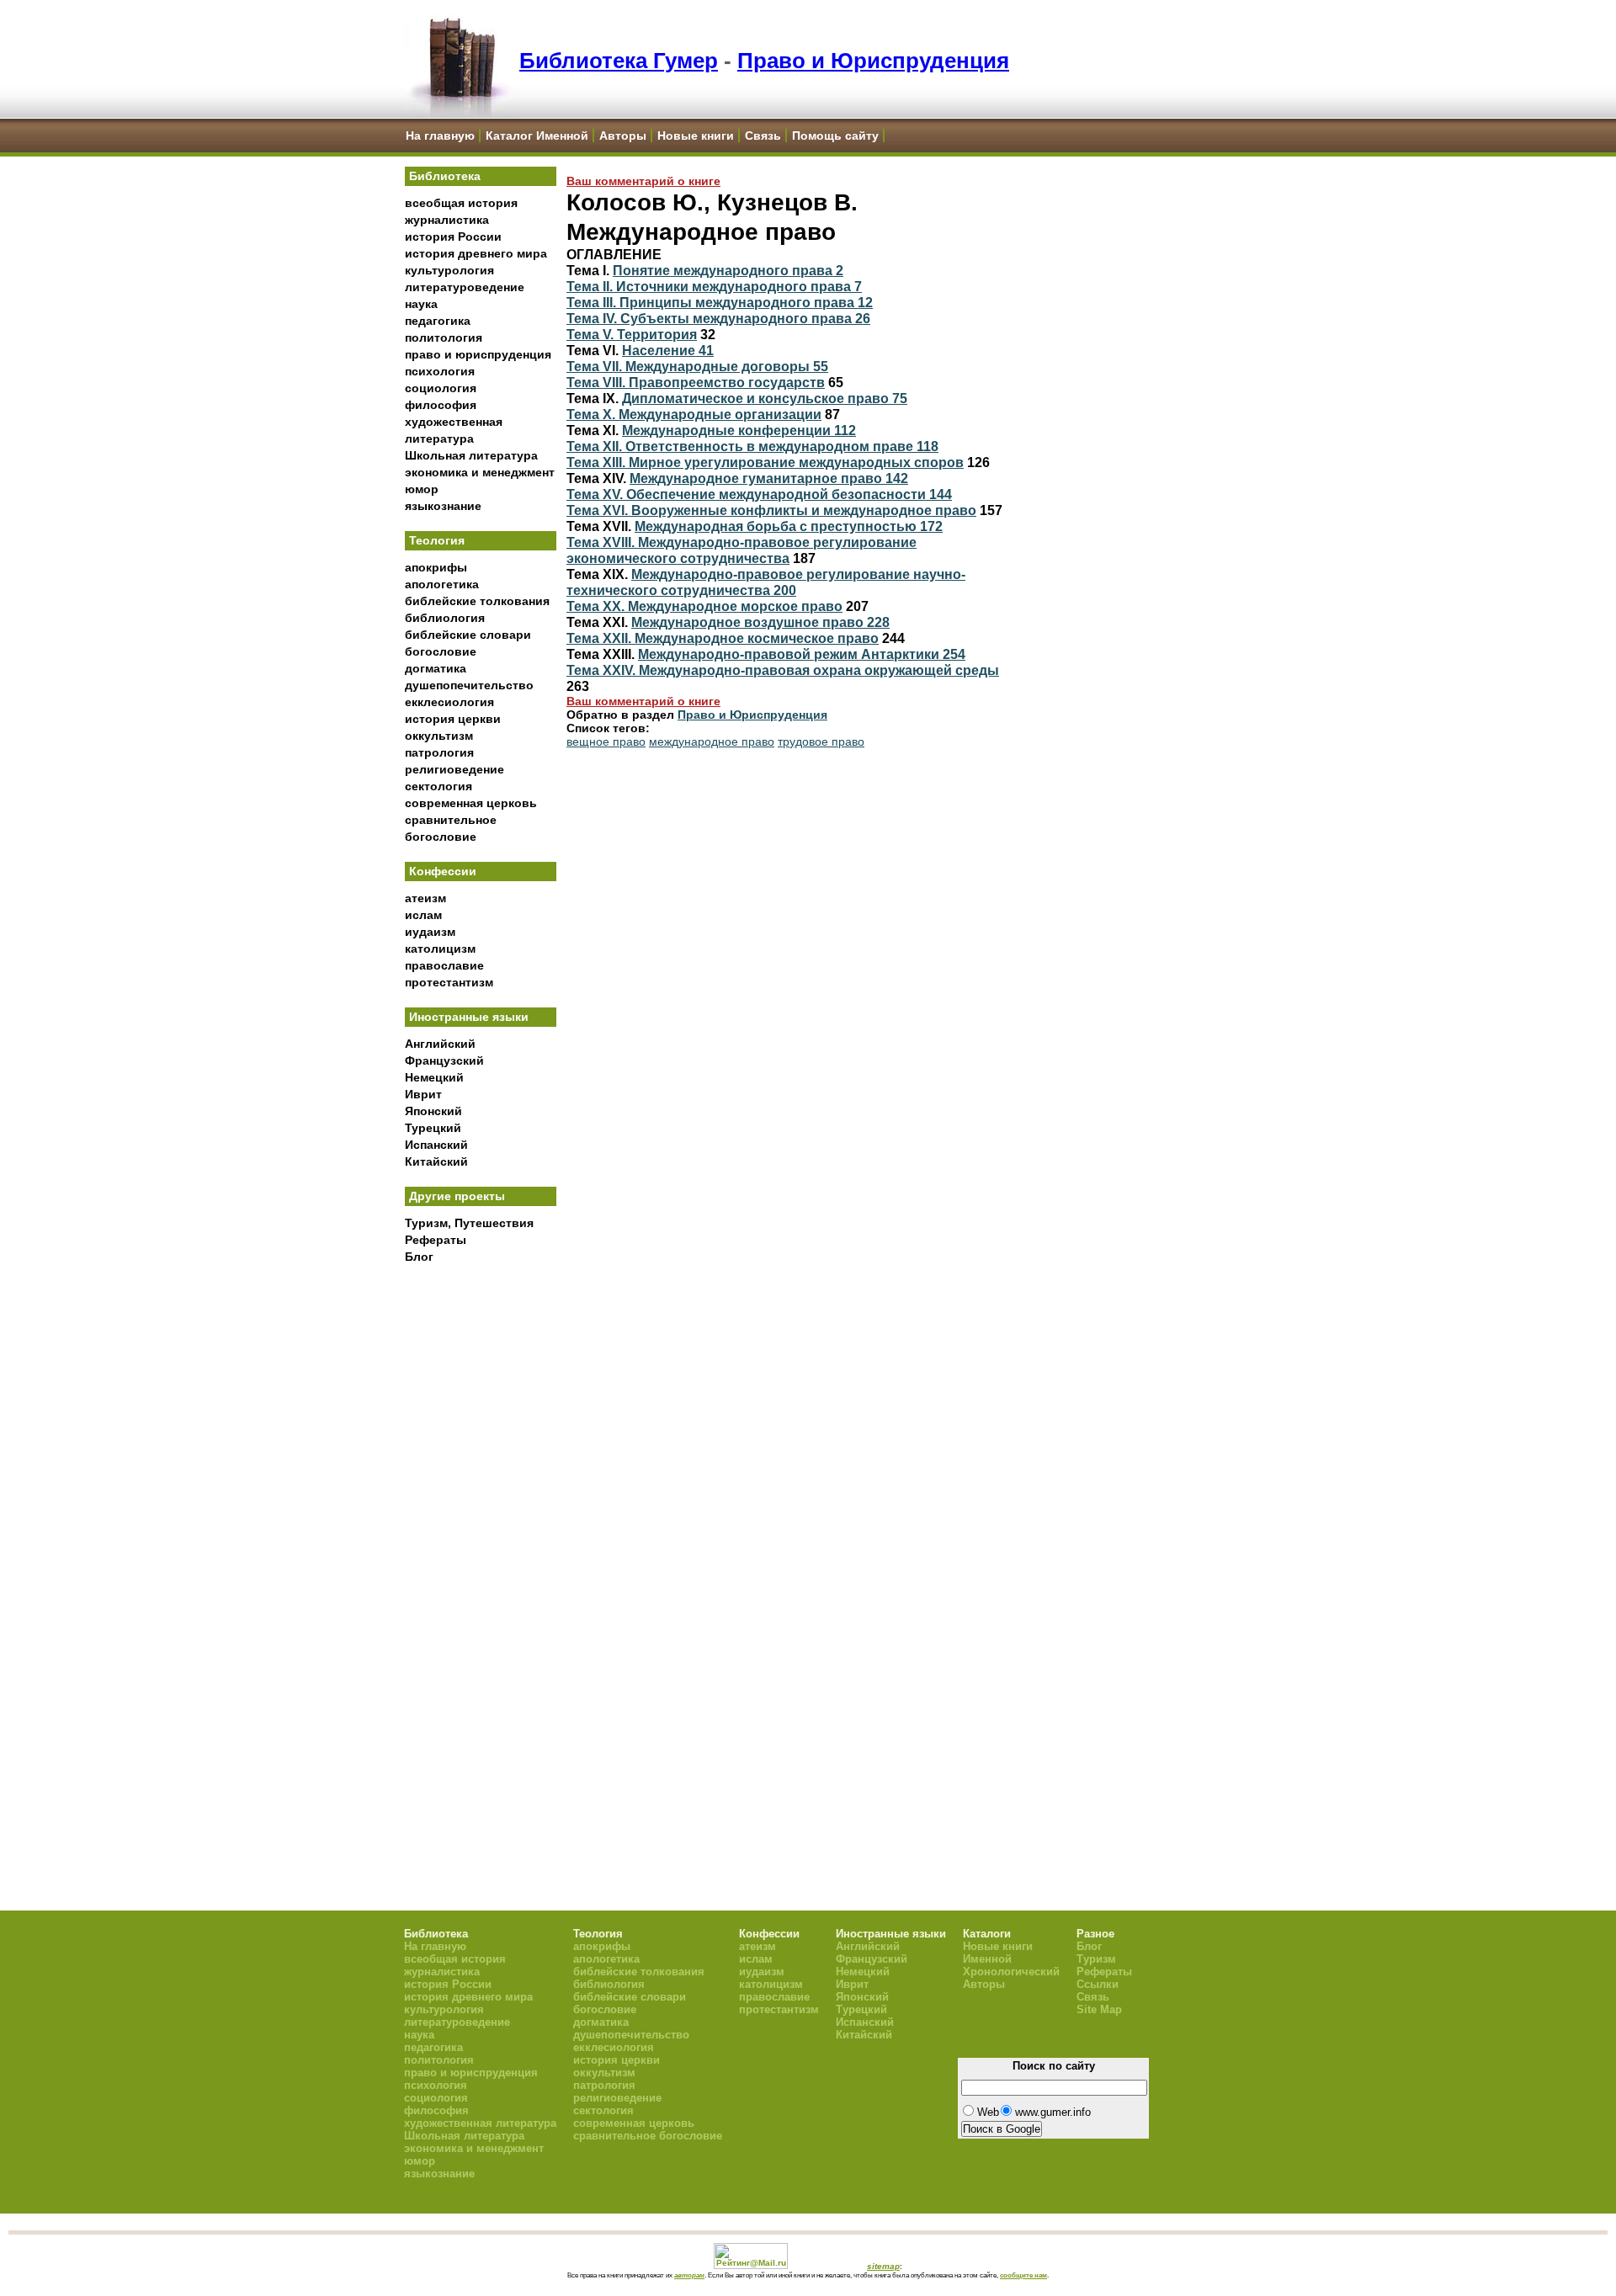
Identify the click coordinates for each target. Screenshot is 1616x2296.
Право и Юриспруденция (873, 61)
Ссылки (1098, 1984)
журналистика (447, 220)
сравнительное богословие (648, 2136)
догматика (436, 668)
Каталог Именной (537, 136)
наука (421, 304)
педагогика (438, 321)
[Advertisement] (481, 1549)
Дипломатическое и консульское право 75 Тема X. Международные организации (737, 406)
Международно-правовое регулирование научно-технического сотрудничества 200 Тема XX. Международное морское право (766, 590)
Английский (440, 1044)
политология (444, 337)
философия (441, 405)
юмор (422, 489)
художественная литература (480, 2123)
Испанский (436, 1145)
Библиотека (445, 176)
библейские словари (468, 635)
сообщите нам (1023, 2275)
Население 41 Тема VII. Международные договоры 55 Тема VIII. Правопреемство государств (697, 366)
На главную (440, 136)
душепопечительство (469, 685)
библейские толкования (477, 601)
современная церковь (471, 803)
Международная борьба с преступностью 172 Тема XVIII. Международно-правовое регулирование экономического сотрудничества (755, 542)
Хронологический (1011, 1972)
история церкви (453, 719)
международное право (712, 741)
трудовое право (821, 741)
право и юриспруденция (478, 354)
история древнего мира (476, 253)
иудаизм (430, 932)
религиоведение (454, 769)
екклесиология (449, 702)
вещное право (606, 741)
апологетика (442, 584)
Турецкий (433, 1128)
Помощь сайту (835, 136)
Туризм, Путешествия (469, 1223)
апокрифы (436, 567)
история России (453, 237)
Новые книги (696, 136)
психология (440, 371)
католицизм (440, 949)
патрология (439, 752)
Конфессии (443, 871)
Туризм (1096, 1959)
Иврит (423, 1094)
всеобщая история (461, 203)
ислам (423, 915)
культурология (449, 270)
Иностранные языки (469, 1017)
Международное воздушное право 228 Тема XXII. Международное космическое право (728, 630)
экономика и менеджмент (480, 472)
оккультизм (439, 736)
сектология (439, 786)
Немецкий (434, 1077)
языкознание (443, 506)
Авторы (623, 136)
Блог (419, 1257)
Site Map (1099, 2009)
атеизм (425, 898)
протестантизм (449, 982)
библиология (445, 618)
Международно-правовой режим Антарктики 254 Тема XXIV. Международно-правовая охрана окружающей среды (783, 662)
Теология (437, 540)
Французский (444, 1060)
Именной (987, 1959)
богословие (441, 651)
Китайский (436, 1161)
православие (444, 965)
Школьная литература (471, 455)
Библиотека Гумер (619, 61)
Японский (433, 1111)
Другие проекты (457, 1196)
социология (441, 388)
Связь (763, 136)
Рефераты (436, 1240)
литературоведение (465, 287)
